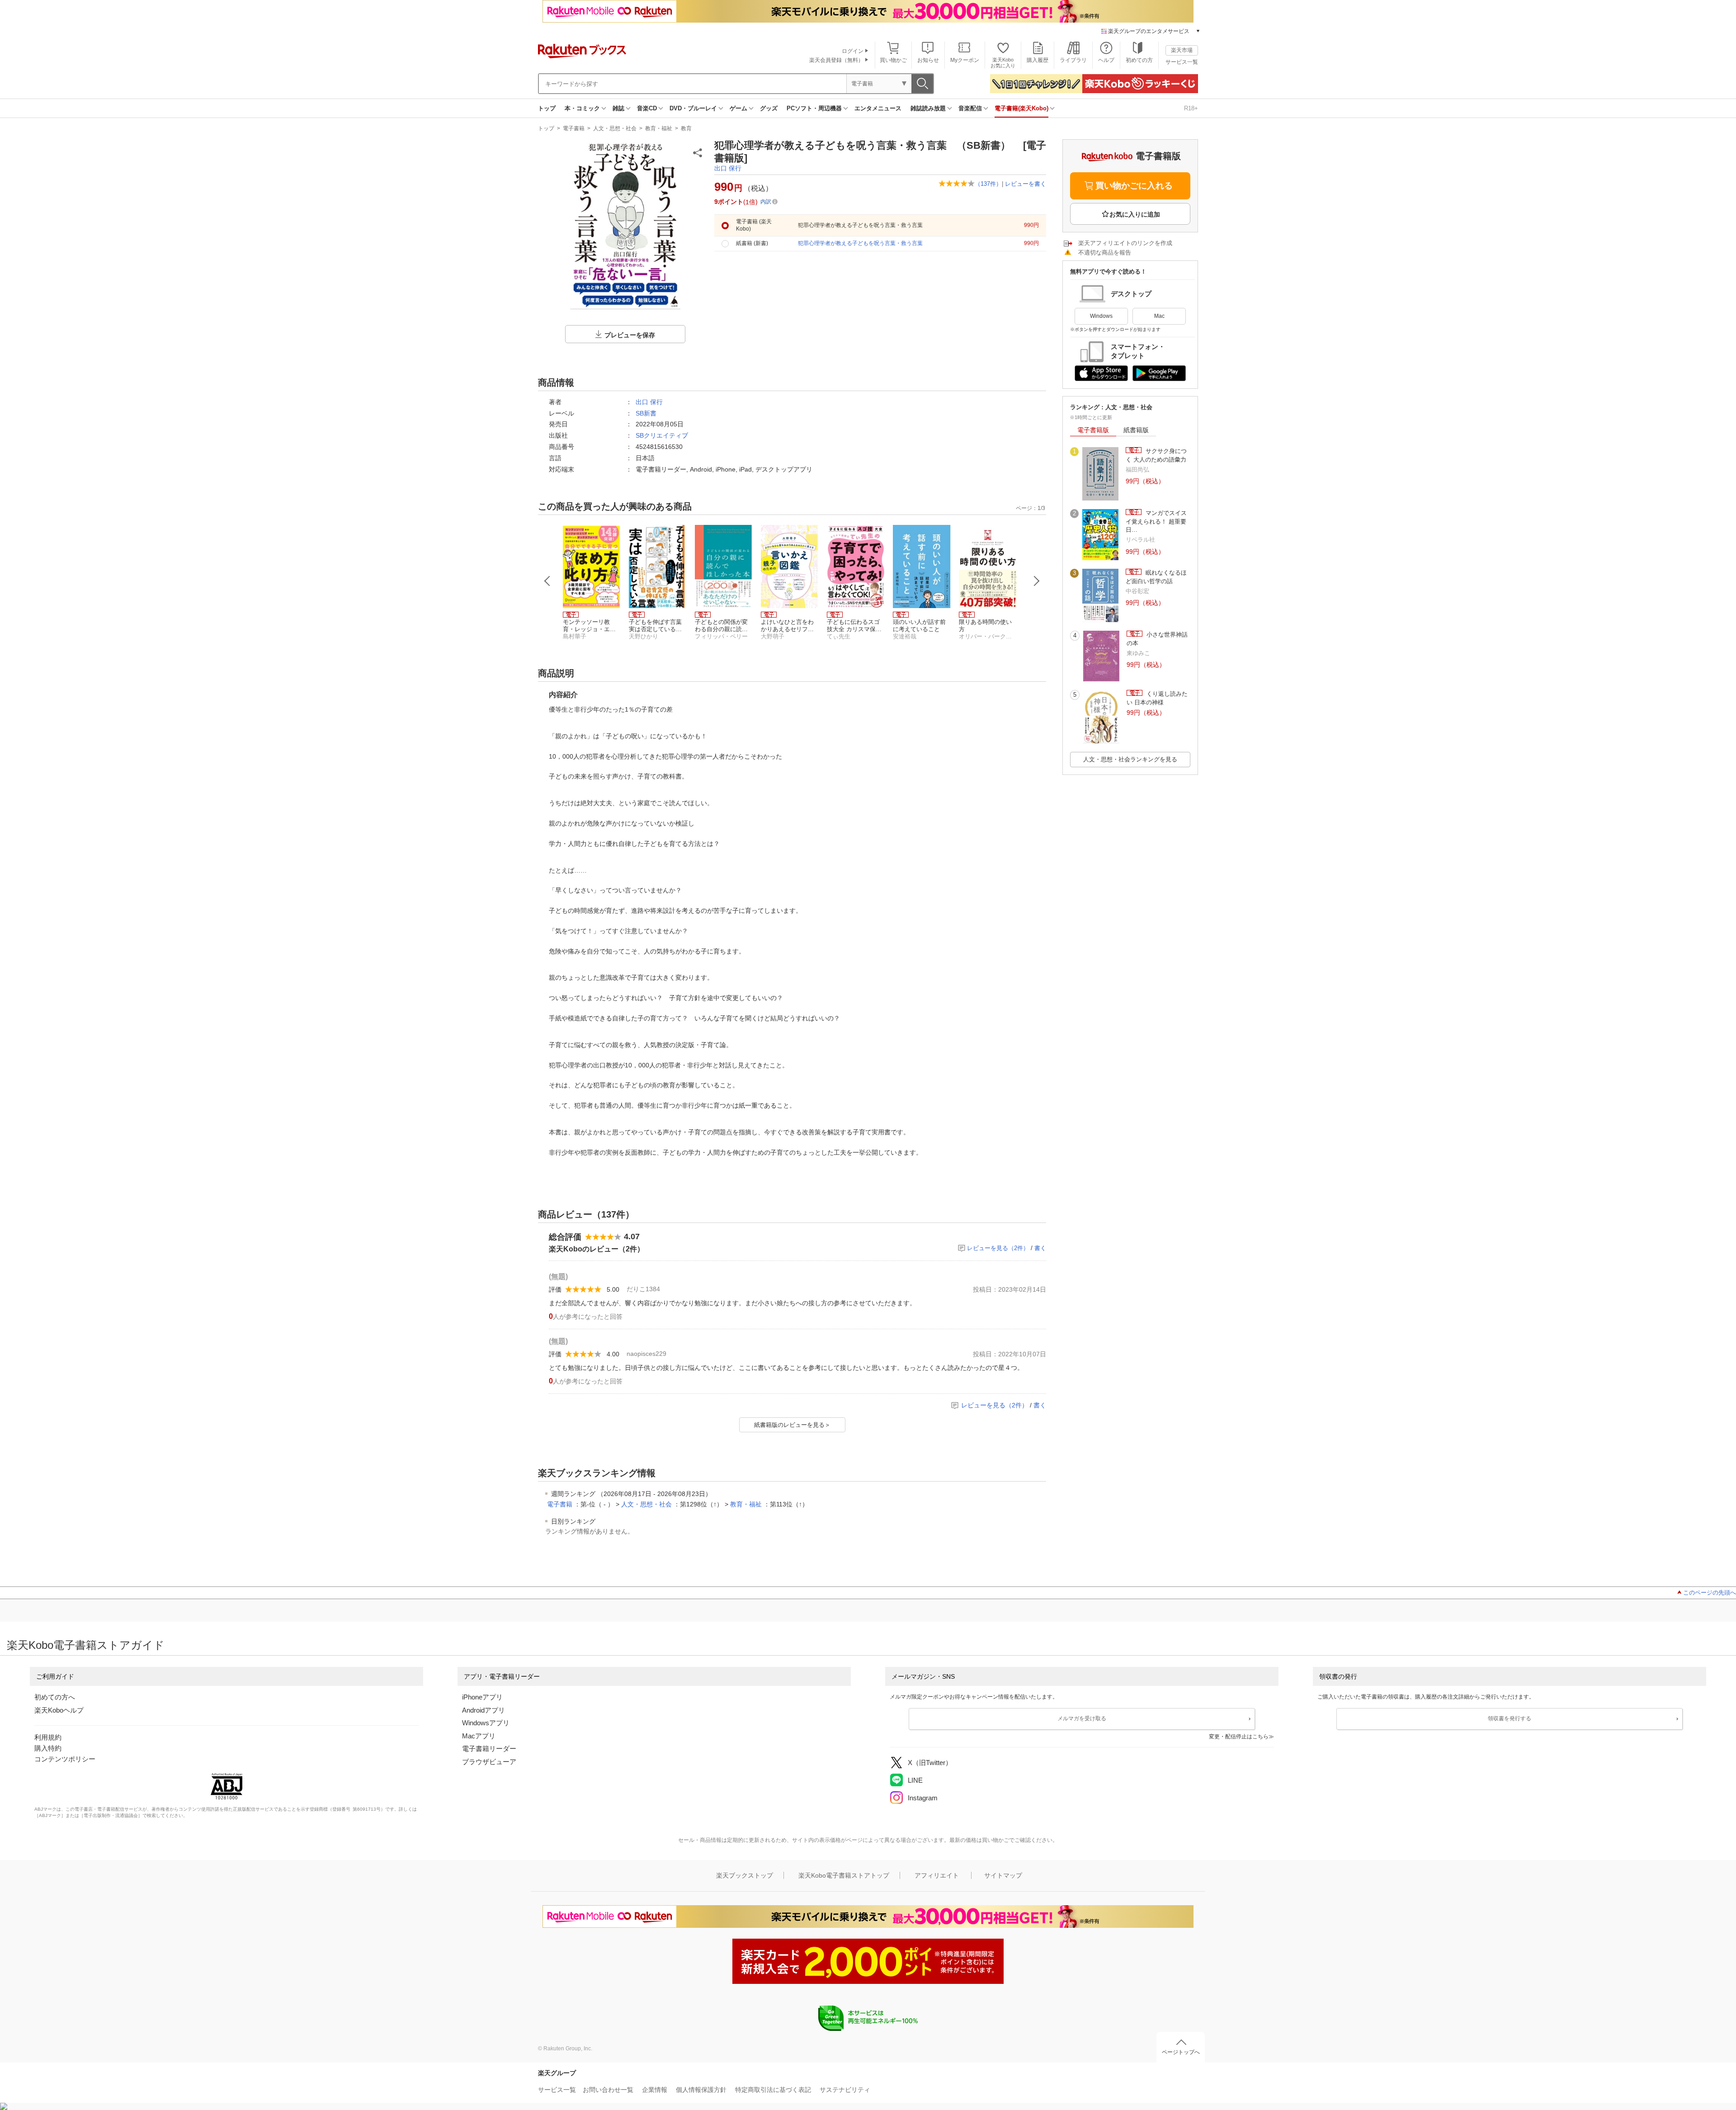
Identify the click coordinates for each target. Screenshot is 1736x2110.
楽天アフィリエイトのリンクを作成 (1125, 243)
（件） (988, 184)
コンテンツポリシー (65, 1759)
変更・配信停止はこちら (1239, 1737)
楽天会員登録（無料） (836, 60)
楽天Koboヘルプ (59, 1710)
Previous (547, 581)
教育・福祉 (659, 128)
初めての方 (1139, 60)
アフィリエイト (937, 1875)
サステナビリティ (845, 2090)
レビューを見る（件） (998, 1248)
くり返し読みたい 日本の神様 (1157, 698)
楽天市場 (1182, 50)
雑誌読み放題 (928, 108)
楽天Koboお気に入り (1003, 63)
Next (1037, 581)
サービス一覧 (1182, 62)
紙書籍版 (1136, 430)
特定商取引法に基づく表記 (773, 2090)
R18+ (1191, 108)
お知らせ (928, 60)
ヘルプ (1106, 60)
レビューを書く (1026, 184)
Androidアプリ (484, 1710)
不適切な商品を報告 (1105, 253)
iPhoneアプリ (482, 1697)
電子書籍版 (1093, 430)
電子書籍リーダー (489, 1749)
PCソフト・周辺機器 (814, 108)
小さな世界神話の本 (1157, 639)
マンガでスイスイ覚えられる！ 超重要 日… (1156, 521)
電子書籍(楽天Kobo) (1021, 108)
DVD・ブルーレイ (693, 108)
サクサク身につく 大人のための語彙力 (1156, 455)
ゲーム (738, 108)
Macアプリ (479, 1736)
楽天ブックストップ (745, 1875)
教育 (686, 128)
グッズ (769, 108)
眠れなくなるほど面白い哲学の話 (1156, 577)
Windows (1101, 316)
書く (1040, 1248)
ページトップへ (1181, 2052)
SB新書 (646, 413)
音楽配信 (970, 108)
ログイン (853, 51)
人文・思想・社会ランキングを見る (1130, 759)
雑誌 (618, 108)
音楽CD (647, 108)
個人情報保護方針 (701, 2090)
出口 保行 (728, 168)
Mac (1159, 316)
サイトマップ (1003, 1875)
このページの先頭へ (1710, 1593)
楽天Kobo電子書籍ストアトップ (844, 1875)
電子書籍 (574, 128)
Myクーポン (965, 60)
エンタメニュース (878, 108)
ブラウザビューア (489, 1762)
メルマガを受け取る (1082, 1718)
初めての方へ (55, 1697)
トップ (547, 108)
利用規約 (48, 1737)
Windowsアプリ (486, 1723)
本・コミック (582, 108)
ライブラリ (1073, 60)
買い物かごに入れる (1134, 186)
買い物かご (893, 60)
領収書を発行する (1510, 1718)
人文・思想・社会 (615, 128)
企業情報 (655, 2090)
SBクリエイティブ (662, 435)
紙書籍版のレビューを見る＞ (792, 1425)
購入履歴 (1038, 60)
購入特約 (48, 1748)
